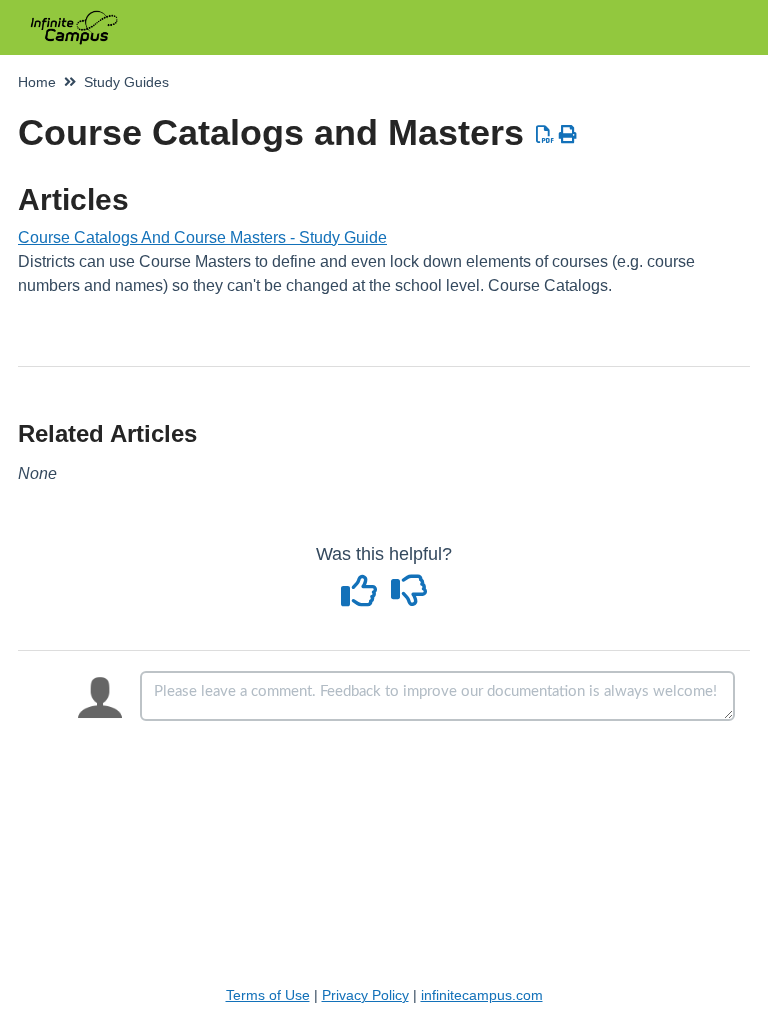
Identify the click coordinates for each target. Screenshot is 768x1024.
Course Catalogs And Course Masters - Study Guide (202, 237)
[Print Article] (568, 135)
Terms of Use (268, 995)
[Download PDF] (545, 135)
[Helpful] (362, 598)
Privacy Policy (365, 995)
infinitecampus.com (482, 995)
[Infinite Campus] (74, 17)
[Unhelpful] (409, 598)
